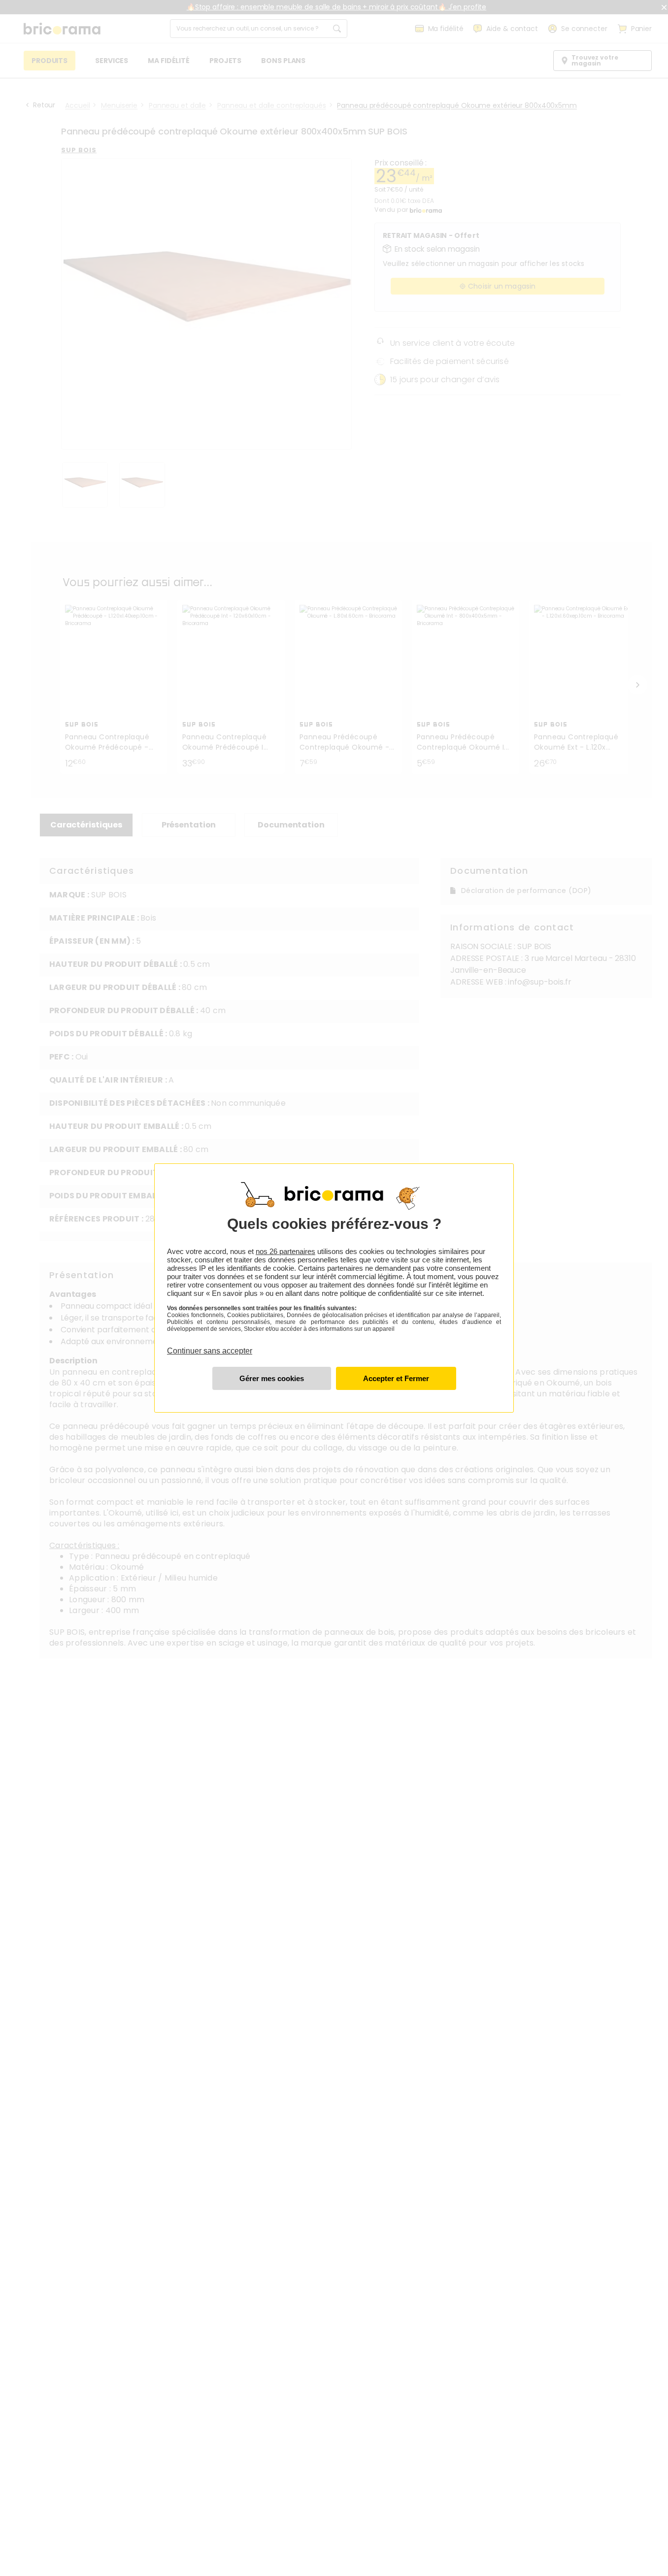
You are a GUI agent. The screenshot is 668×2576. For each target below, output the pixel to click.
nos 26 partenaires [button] (285, 1251)
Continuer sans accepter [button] (210, 1345)
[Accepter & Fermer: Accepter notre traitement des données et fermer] (396, 1378)
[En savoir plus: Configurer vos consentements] (272, 1378)
